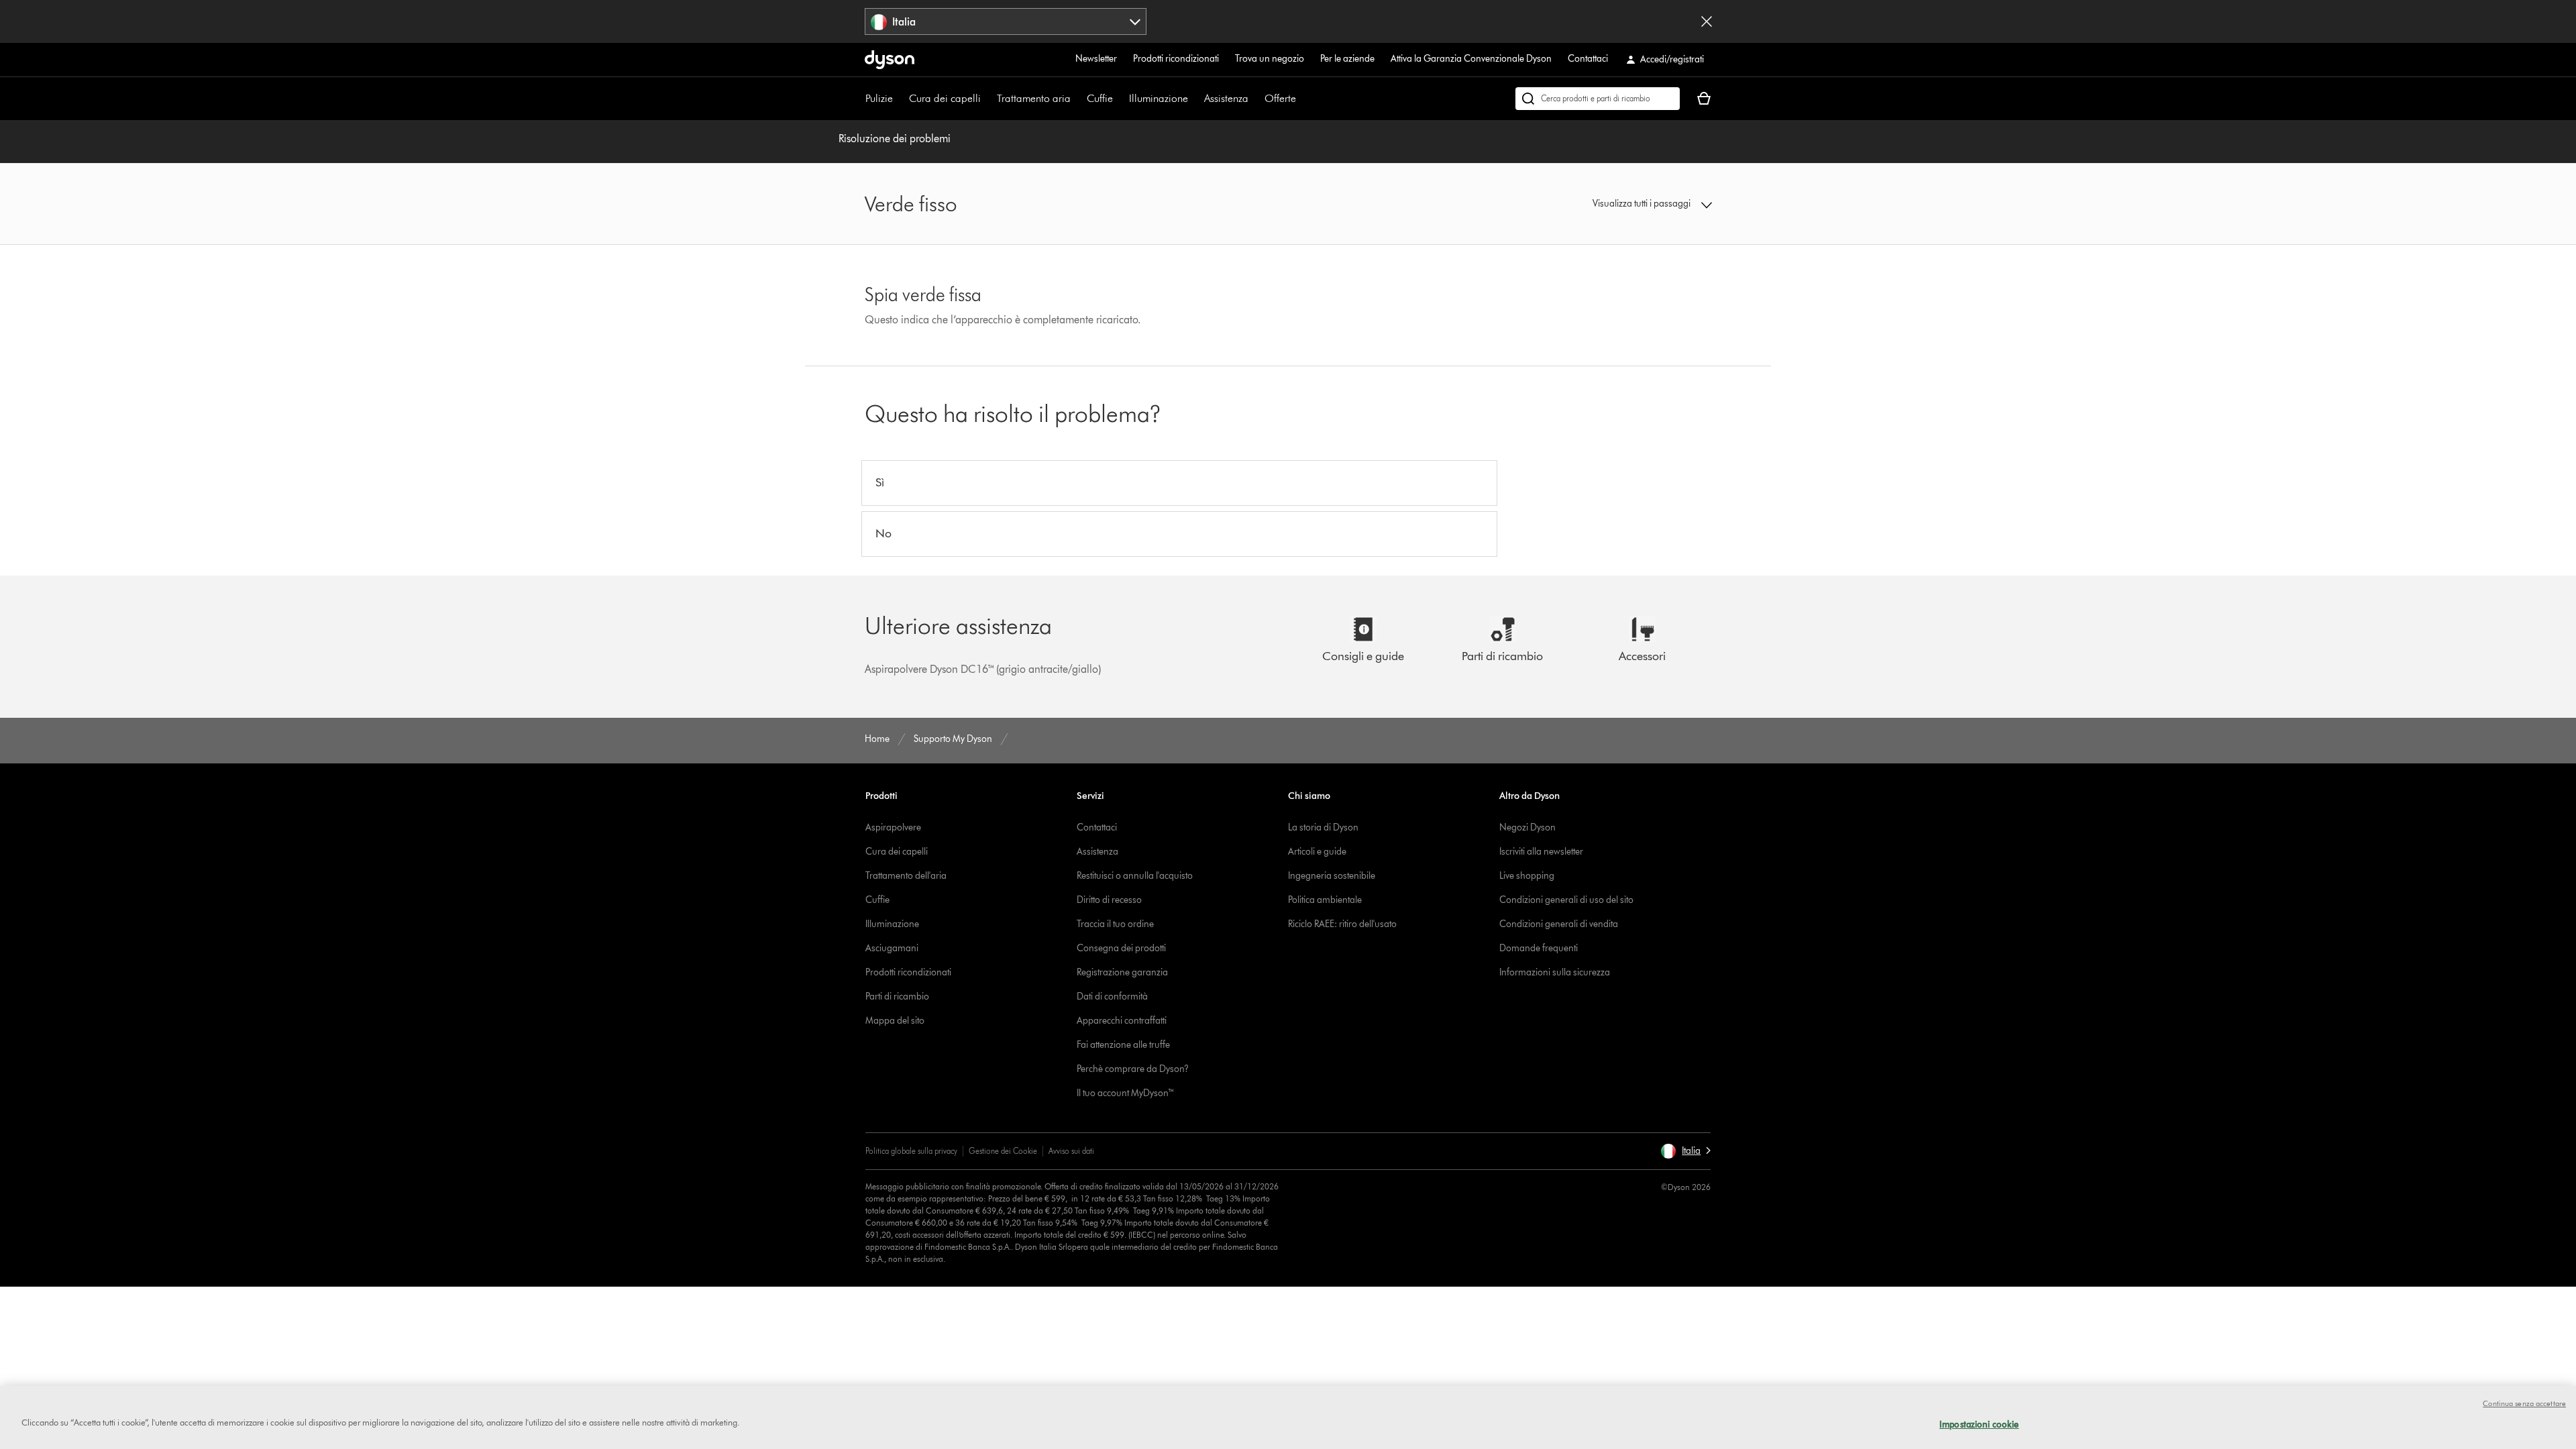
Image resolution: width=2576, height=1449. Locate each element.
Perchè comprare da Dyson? (1133, 1069)
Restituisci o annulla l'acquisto (1135, 876)
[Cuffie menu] (1120, 99)
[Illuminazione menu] (1195, 99)
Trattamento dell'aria (906, 876)
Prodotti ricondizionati (1176, 59)
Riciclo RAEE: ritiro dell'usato (1342, 924)
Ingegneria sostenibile (1332, 876)
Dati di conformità (1112, 997)
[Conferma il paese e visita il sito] (1707, 21)
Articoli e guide (1317, 852)
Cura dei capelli (945, 98)
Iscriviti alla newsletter (1541, 852)
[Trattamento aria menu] (1077, 99)
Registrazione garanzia (1122, 972)
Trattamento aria (1034, 98)
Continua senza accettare (2524, 1403)
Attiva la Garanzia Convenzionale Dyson (1471, 59)
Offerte (1280, 98)
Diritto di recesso (1109, 900)
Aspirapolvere (893, 827)
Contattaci (1588, 59)
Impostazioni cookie (1979, 1424)
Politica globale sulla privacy (911, 1151)
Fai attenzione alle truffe (1123, 1045)
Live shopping (1527, 876)
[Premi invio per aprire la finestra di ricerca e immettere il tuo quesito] (1598, 99)
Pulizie (879, 98)
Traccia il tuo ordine (1115, 924)
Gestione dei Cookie (1003, 1151)
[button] (1614, 204)
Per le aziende (1347, 59)
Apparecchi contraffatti (1122, 1021)
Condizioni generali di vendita (1559, 924)
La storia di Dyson (1323, 827)
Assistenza (1226, 98)
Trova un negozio (1270, 59)
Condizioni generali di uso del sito (1566, 900)
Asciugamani (892, 948)
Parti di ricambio (897, 997)
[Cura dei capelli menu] (987, 99)
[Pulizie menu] (900, 99)
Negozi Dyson (1527, 827)
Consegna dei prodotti (1121, 948)
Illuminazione (1159, 98)
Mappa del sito (895, 1021)
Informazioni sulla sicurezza (1555, 972)
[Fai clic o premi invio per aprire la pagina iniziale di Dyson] (890, 60)
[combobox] (1006, 21)
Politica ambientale (1325, 900)
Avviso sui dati (1071, 1151)
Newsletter (1096, 59)
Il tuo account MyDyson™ (1126, 1093)
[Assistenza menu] (1255, 99)
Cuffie (1100, 98)
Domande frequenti (1539, 948)
